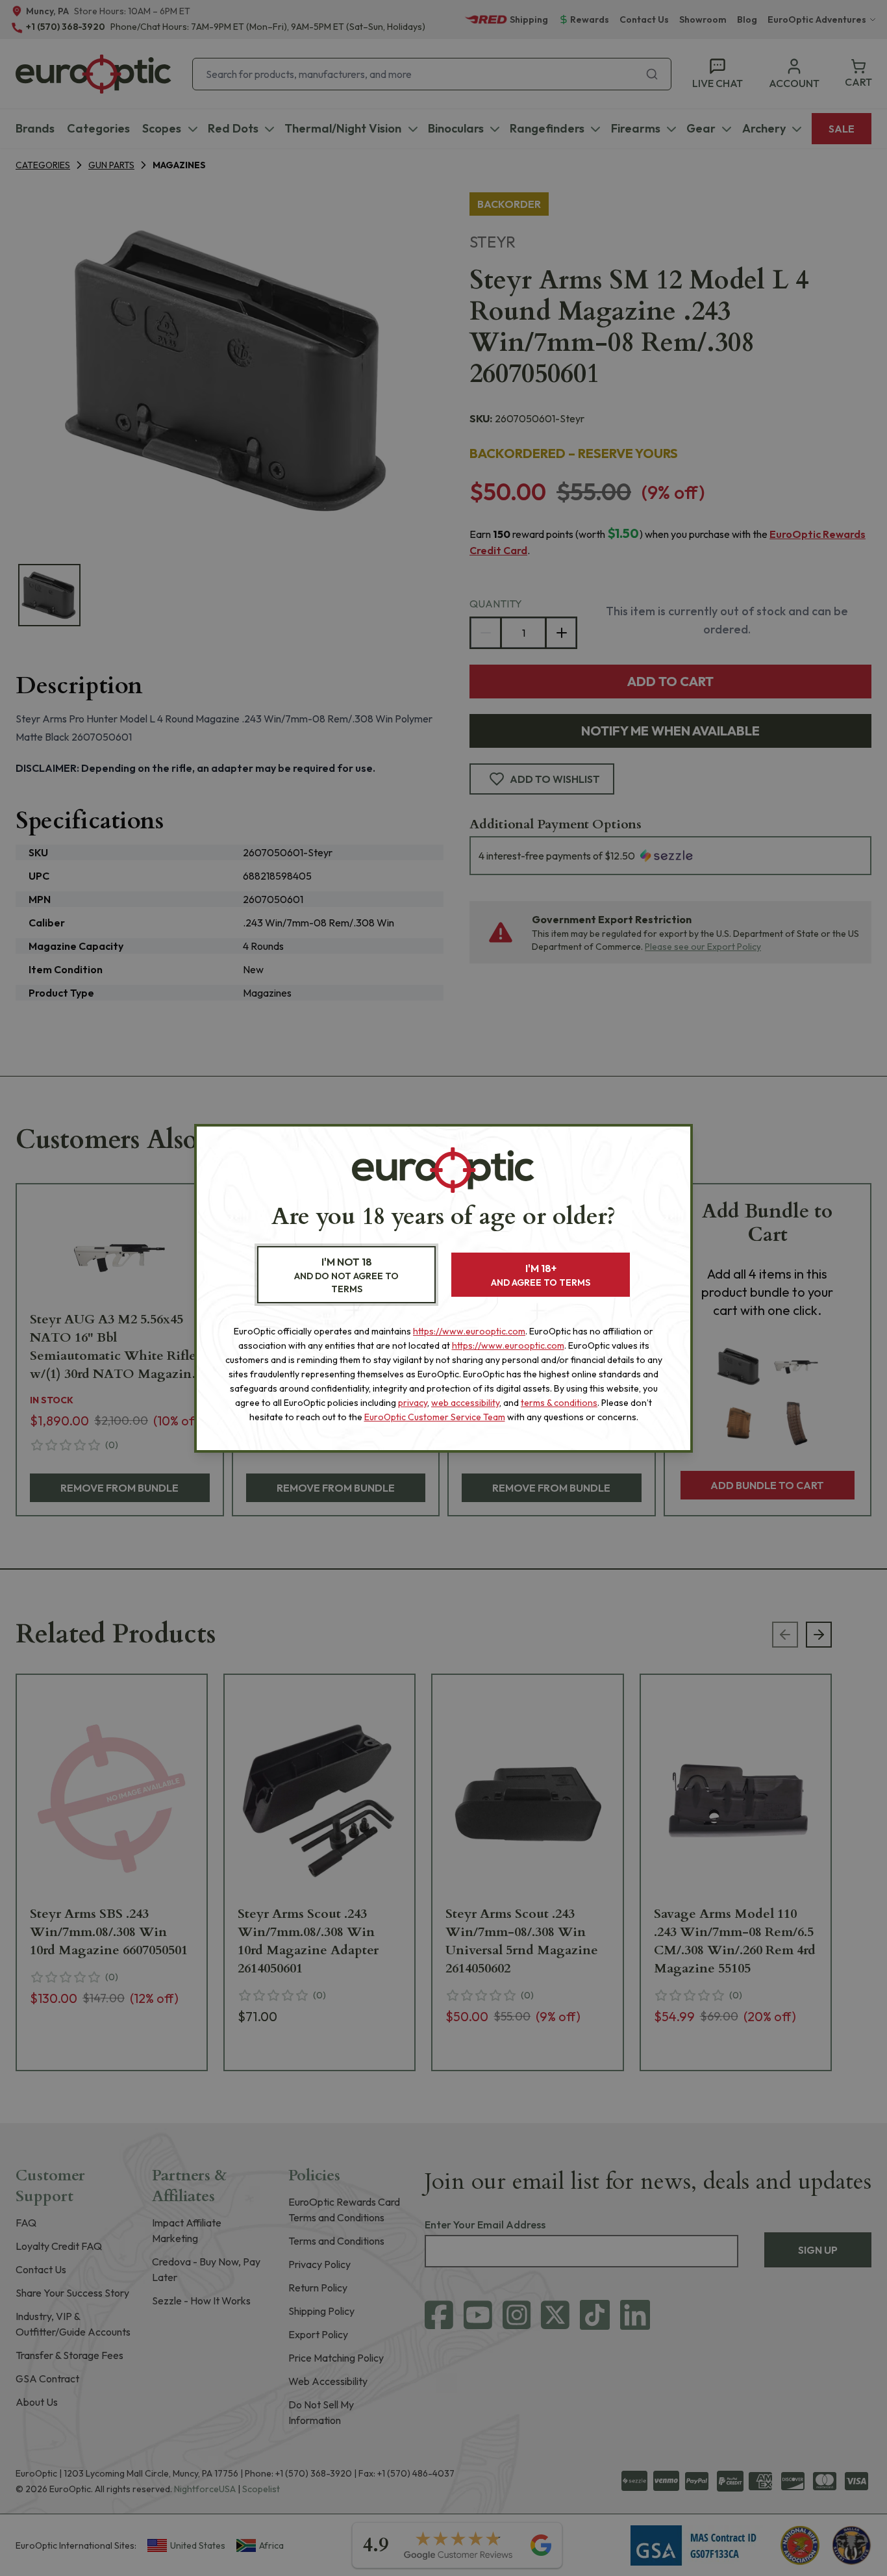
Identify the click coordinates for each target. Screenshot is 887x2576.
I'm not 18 (346, 1275)
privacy (413, 1403)
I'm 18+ (541, 1275)
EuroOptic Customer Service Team (435, 1417)
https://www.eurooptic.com (469, 1331)
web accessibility (465, 1403)
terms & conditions (559, 1403)
